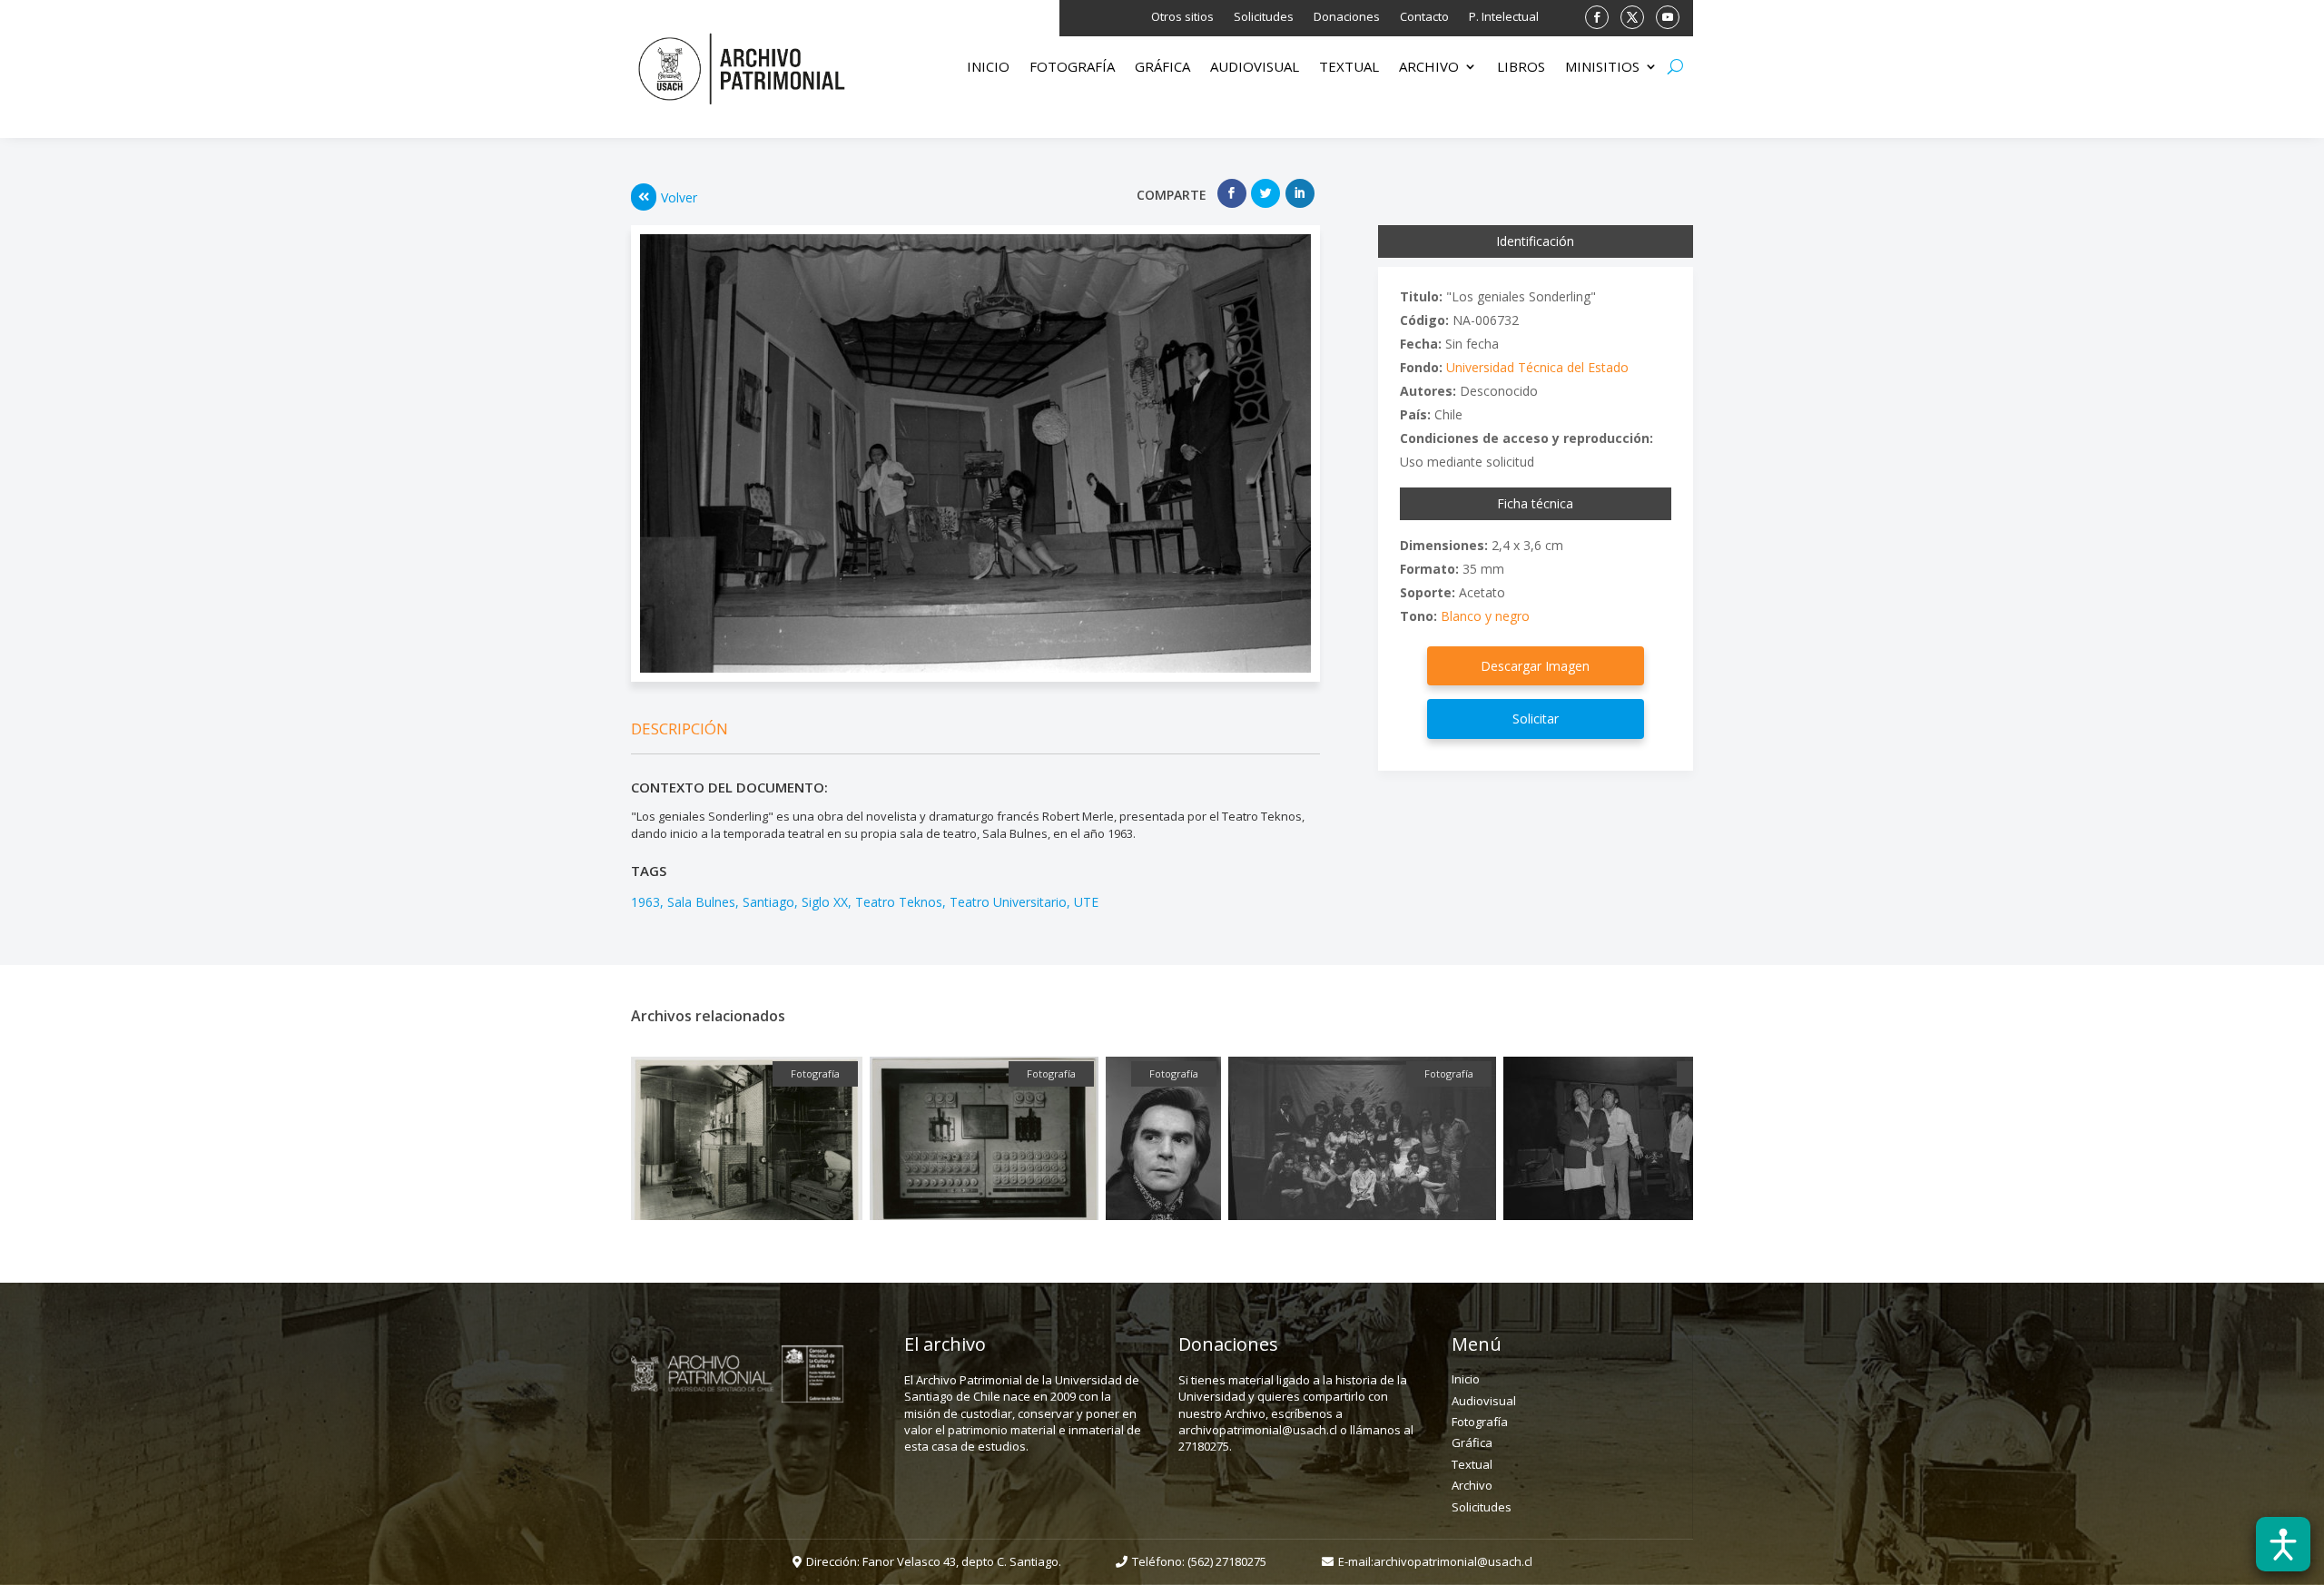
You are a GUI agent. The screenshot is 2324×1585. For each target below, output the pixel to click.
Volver (679, 197)
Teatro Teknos (899, 902)
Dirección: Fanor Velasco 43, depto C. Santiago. (934, 1561)
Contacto (1424, 17)
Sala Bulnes (701, 902)
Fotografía (1072, 68)
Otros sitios (1182, 17)
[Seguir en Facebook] (1597, 17)
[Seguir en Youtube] (1668, 17)
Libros (1521, 68)
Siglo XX (825, 902)
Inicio (988, 68)
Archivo (1429, 68)
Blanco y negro (1485, 616)
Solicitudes (1264, 17)
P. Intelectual (1504, 17)
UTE (1086, 902)
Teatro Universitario (1008, 902)
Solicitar (1536, 719)
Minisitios (1602, 68)
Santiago (768, 902)
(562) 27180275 (1227, 1561)
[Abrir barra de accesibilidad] (2283, 1544)
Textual (1349, 68)
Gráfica (1162, 68)
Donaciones (1347, 17)
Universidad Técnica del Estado (1537, 367)
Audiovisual (1255, 68)
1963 (645, 902)
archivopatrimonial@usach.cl (1453, 1561)
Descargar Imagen (1535, 666)
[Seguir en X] (1632, 17)
